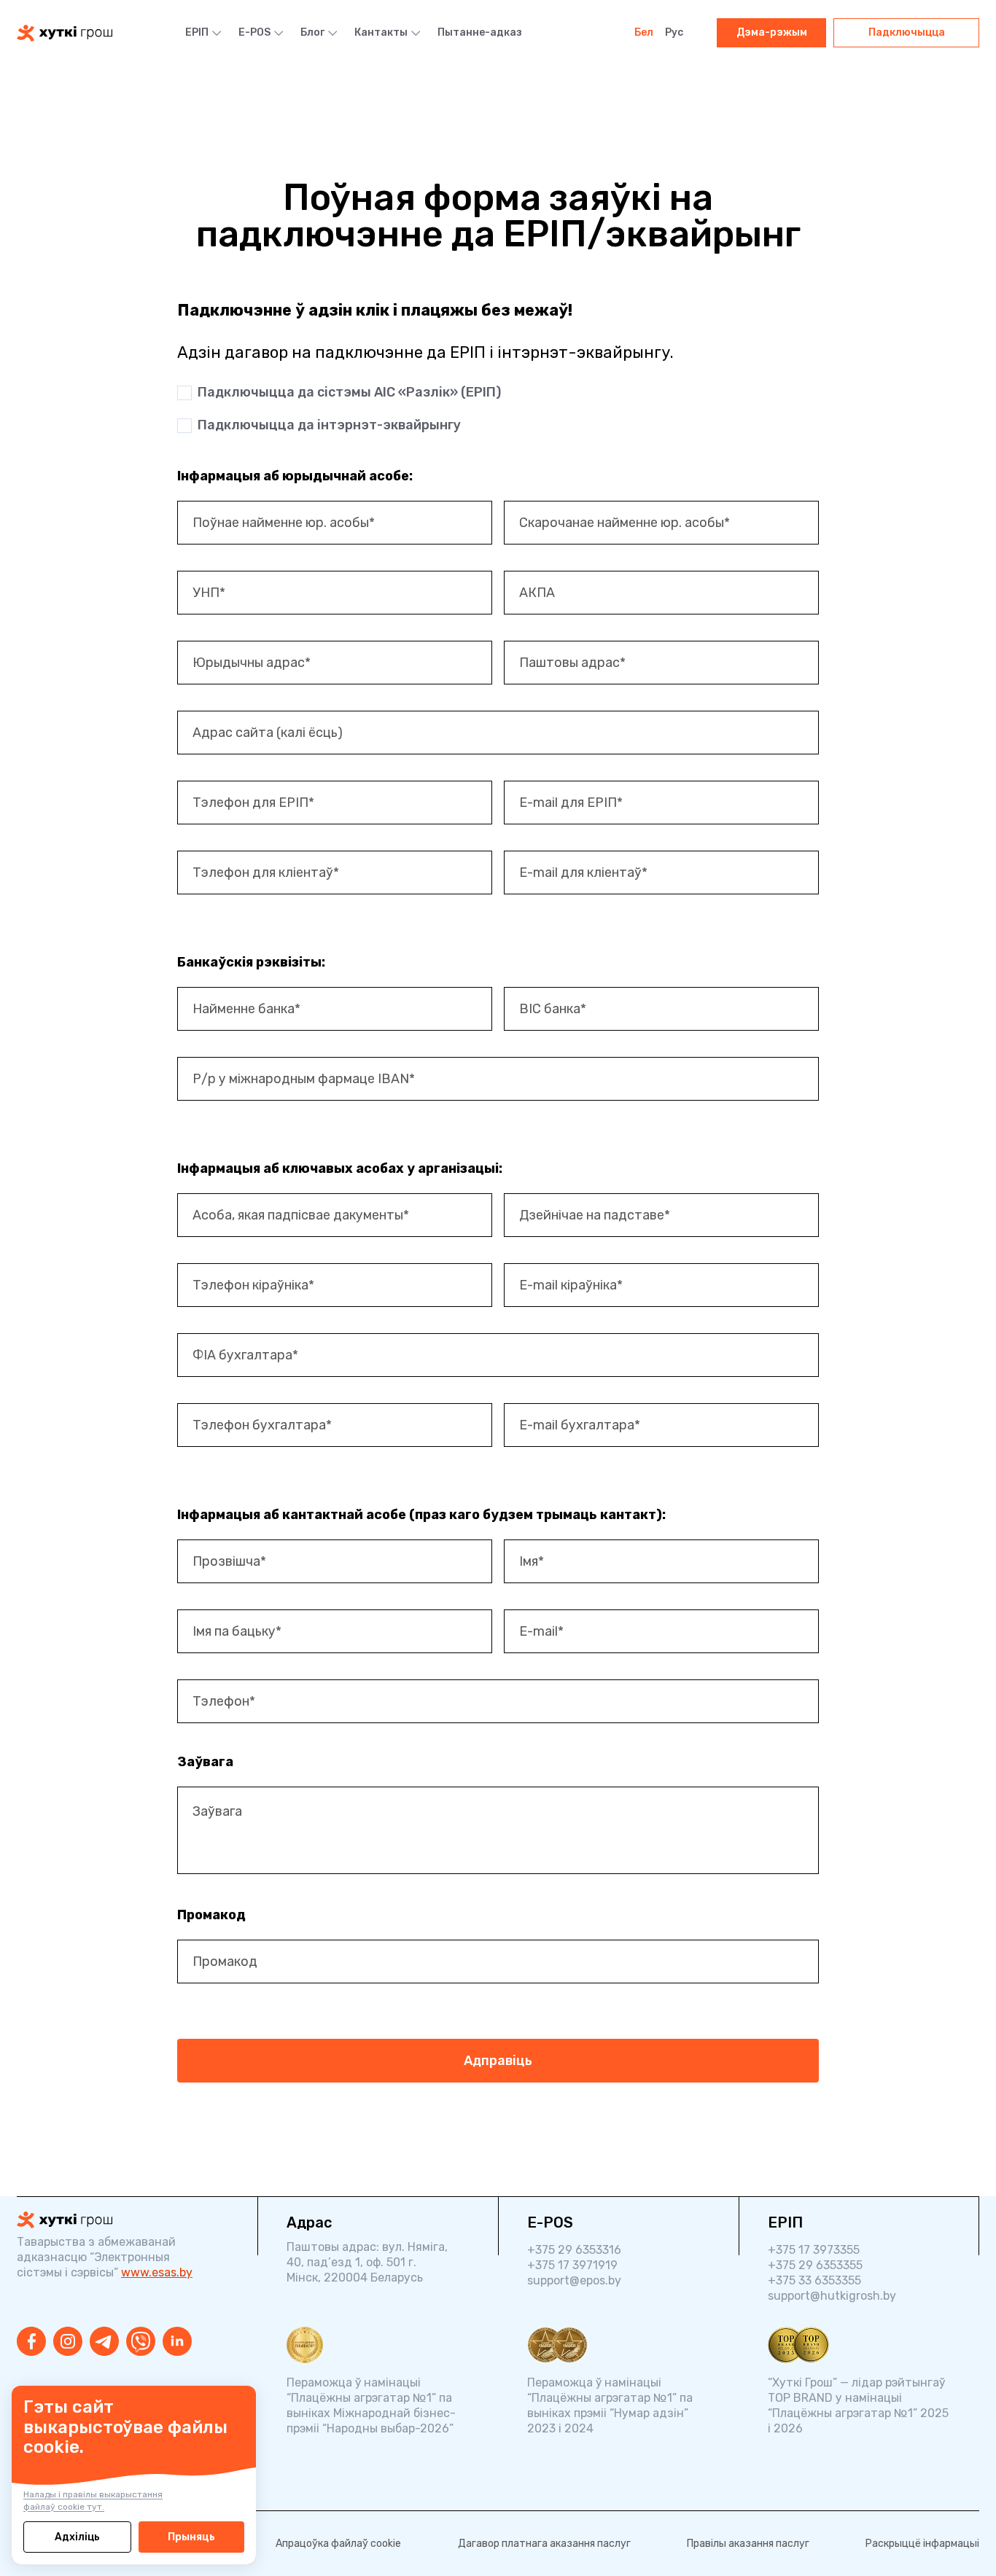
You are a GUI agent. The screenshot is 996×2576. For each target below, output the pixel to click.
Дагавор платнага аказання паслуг (544, 2544)
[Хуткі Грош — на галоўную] (122, 2220)
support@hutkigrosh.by (832, 2296)
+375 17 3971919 (572, 2265)
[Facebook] (31, 2341)
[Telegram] (104, 2341)
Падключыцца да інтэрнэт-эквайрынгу (329, 425)
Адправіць (498, 2061)
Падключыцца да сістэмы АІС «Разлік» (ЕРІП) (349, 392)
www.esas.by (157, 2272)
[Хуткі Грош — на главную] (65, 33)
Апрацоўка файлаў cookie (338, 2544)
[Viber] (141, 2341)
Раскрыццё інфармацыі (922, 2544)
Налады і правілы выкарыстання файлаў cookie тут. (93, 2501)
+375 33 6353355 (814, 2280)
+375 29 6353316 (574, 2250)
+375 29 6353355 (815, 2265)
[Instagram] (68, 2341)
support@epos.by (574, 2280)
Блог (312, 32)
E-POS (254, 32)
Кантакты (381, 32)
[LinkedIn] (177, 2341)
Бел (644, 32)
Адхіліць (77, 2537)
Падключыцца (907, 32)
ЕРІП (197, 32)
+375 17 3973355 (814, 2250)
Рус (674, 32)
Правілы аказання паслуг (748, 2544)
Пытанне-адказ (480, 32)
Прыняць (191, 2537)
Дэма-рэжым (772, 32)
